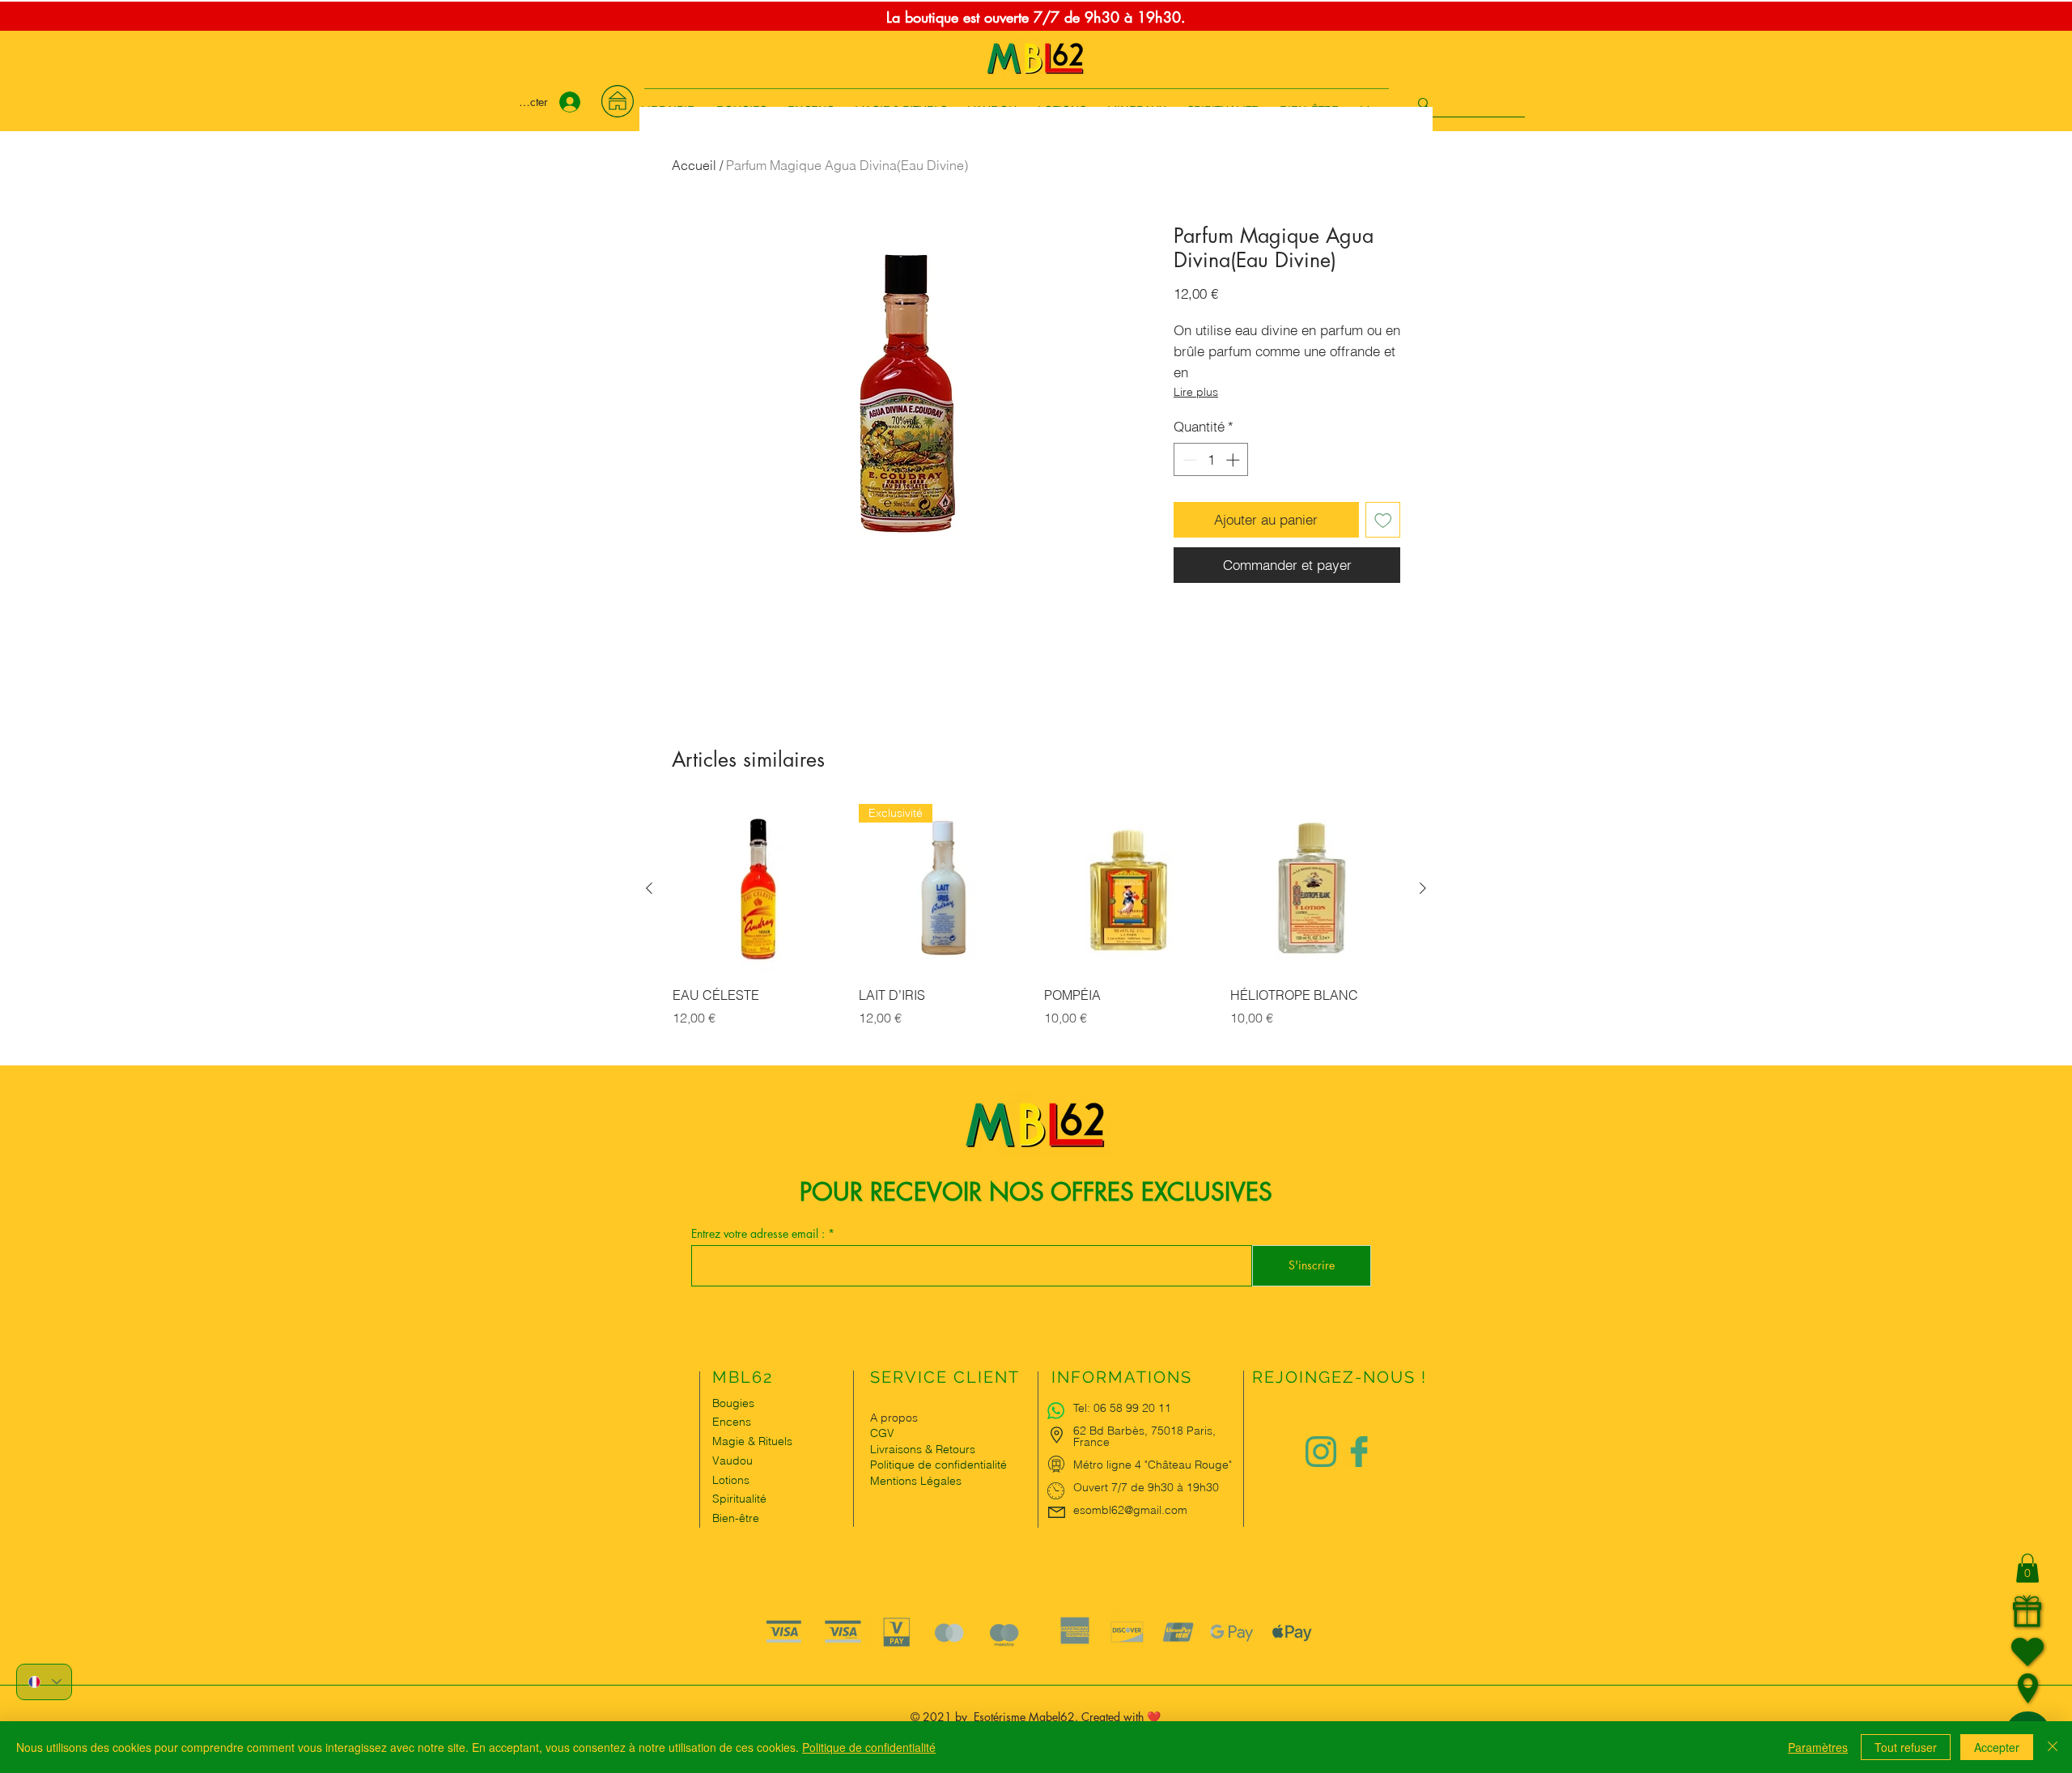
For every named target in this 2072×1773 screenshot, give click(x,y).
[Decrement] (1188, 460)
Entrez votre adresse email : (760, 1234)
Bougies (733, 1403)
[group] (1036, 934)
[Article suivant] (1423, 888)
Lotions (731, 1480)
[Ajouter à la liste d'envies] (1383, 520)
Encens (732, 1422)
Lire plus (1196, 392)
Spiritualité (739, 1499)
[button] (2027, 1568)
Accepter (1997, 1747)
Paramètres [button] (1818, 1747)
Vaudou (732, 1460)
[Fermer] (2053, 1747)
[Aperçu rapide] (758, 889)
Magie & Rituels (752, 1441)
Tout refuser (1906, 1747)
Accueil (694, 165)
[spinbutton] (1211, 460)
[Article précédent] (649, 888)
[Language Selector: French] (44, 1682)
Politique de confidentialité (869, 1747)
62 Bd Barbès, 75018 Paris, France (1144, 1436)
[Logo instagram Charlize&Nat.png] (1321, 1452)
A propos (894, 1418)
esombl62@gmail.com (1130, 1510)
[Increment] (1234, 460)
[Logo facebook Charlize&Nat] (1360, 1452)
